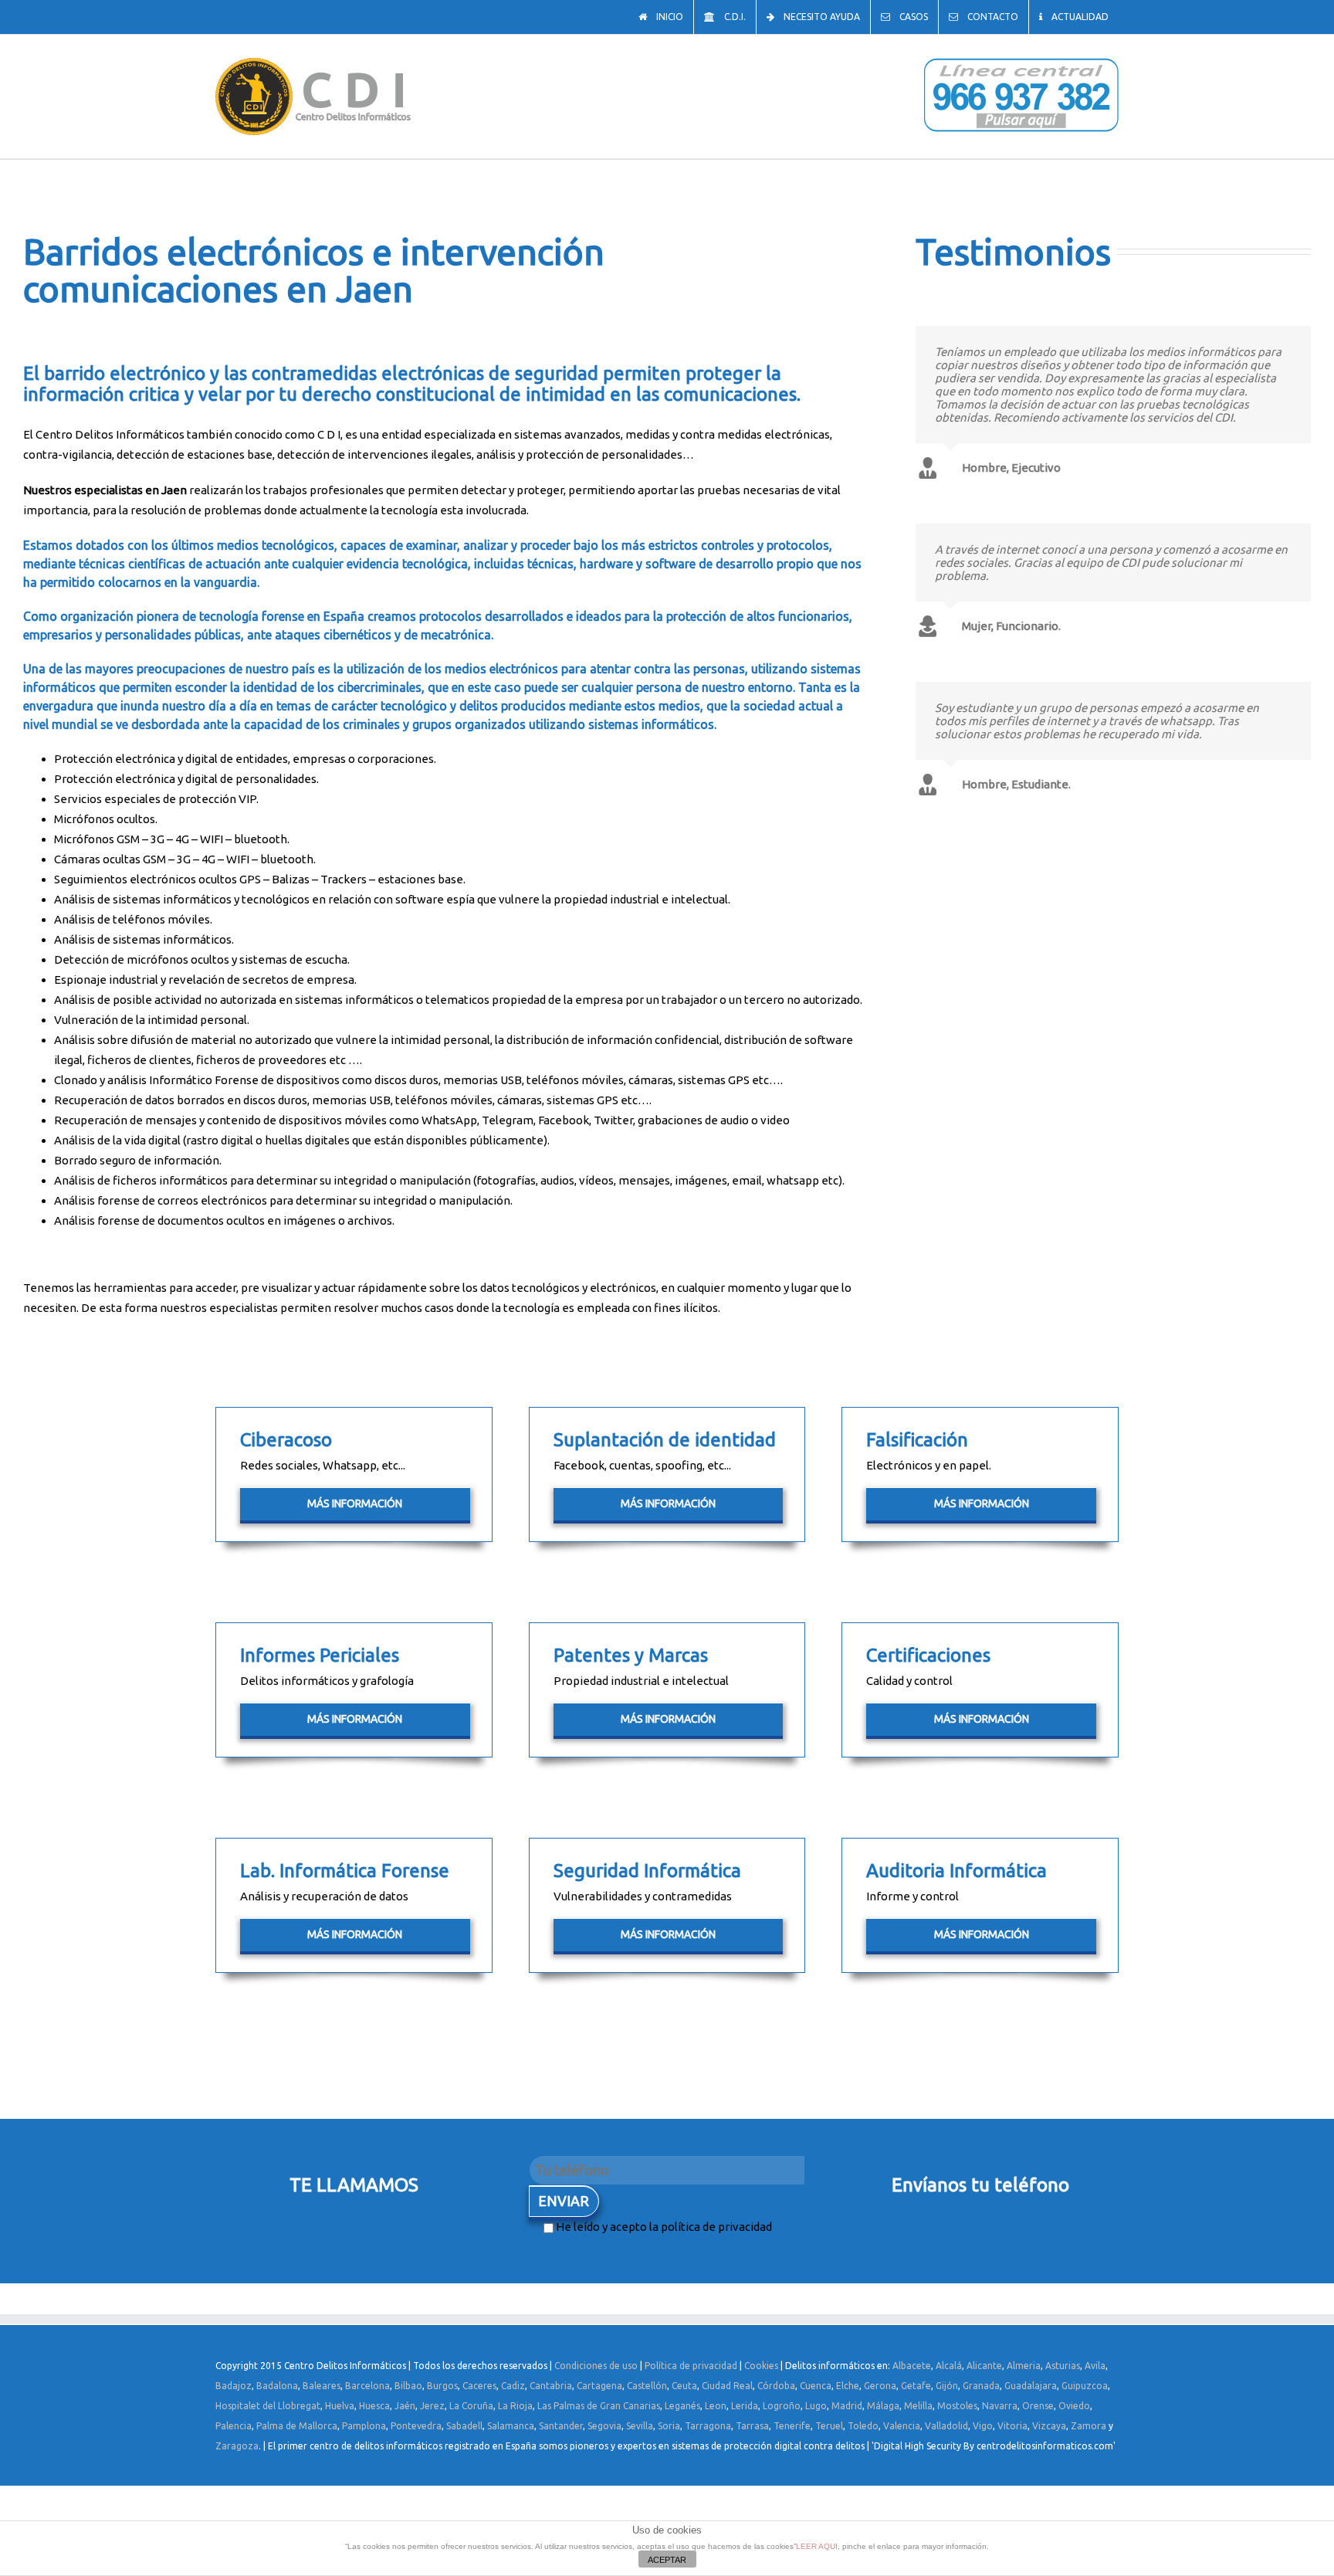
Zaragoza (237, 2446)
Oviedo (1074, 2406)
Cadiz (513, 2386)
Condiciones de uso (596, 2366)
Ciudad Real (727, 2386)
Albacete (912, 2366)
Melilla (918, 2406)
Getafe (916, 2386)
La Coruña (471, 2406)
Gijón (947, 2386)
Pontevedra (416, 2426)
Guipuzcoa (1085, 2386)
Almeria (1024, 2366)
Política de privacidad (691, 2366)
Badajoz (234, 2386)
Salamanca (511, 2426)
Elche (848, 2386)
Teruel (829, 2426)
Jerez (432, 2406)
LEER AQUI (817, 2546)
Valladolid (946, 2426)
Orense (1038, 2406)
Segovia (604, 2426)
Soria (669, 2426)
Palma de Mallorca (297, 2426)
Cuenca (816, 2386)
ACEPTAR (667, 2560)
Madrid (847, 2406)
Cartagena (599, 2386)
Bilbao (408, 2386)
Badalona (277, 2386)
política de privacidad (716, 2227)
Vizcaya (1049, 2426)
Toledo (863, 2426)
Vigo (983, 2426)
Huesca (374, 2406)
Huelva (340, 2406)
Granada (981, 2386)
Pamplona (364, 2426)
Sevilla (640, 2426)
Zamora (1089, 2426)
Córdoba (776, 2386)
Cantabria (551, 2386)
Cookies (761, 2366)
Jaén (405, 2406)
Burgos (442, 2386)
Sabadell (464, 2426)
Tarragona (708, 2426)
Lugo (816, 2406)
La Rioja (515, 2406)
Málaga (883, 2406)
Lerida (745, 2406)
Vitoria (1012, 2426)
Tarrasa (752, 2426)
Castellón (647, 2386)
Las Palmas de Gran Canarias (599, 2406)
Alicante (984, 2366)
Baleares (322, 2386)
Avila (1095, 2366)
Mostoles (957, 2406)
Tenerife (792, 2426)
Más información (355, 1503)
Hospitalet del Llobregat (268, 2406)
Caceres (479, 2386)
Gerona (880, 2386)
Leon (716, 2406)
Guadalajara (1031, 2386)
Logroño (782, 2406)
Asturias (1063, 2366)
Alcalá (949, 2366)
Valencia (902, 2426)
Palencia (234, 2426)
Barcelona (367, 2386)
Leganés (682, 2406)
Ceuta (684, 2386)
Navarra (1000, 2406)
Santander (561, 2426)
